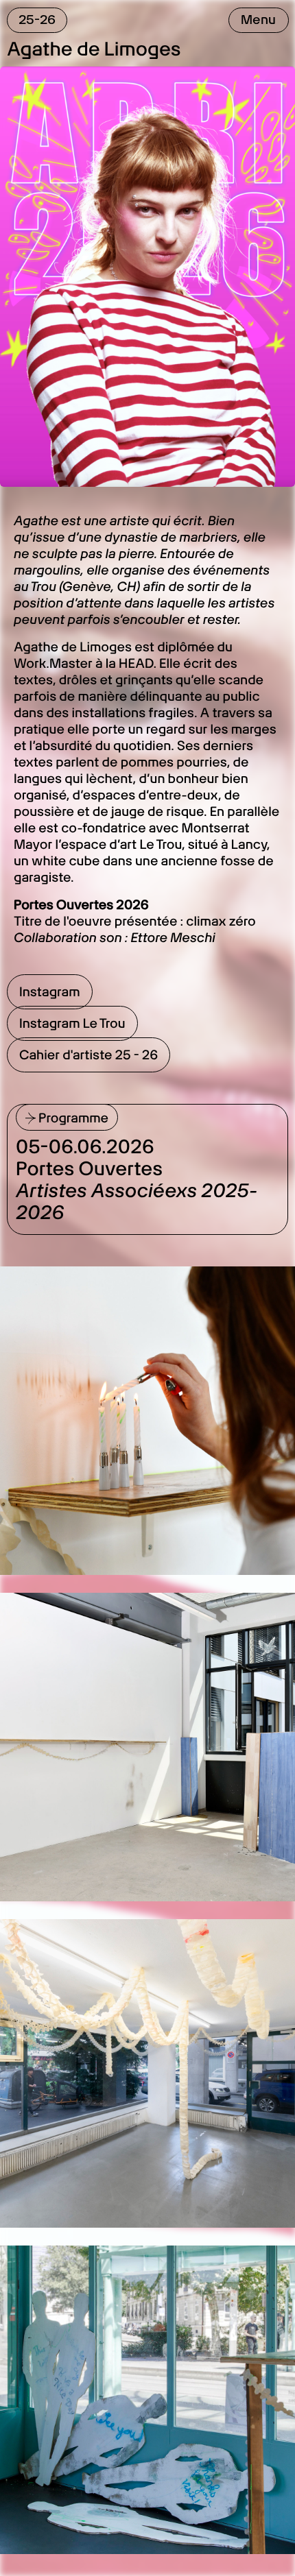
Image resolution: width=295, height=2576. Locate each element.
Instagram (50, 992)
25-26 (37, 20)
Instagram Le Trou (72, 1023)
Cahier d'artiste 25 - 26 (88, 1055)
